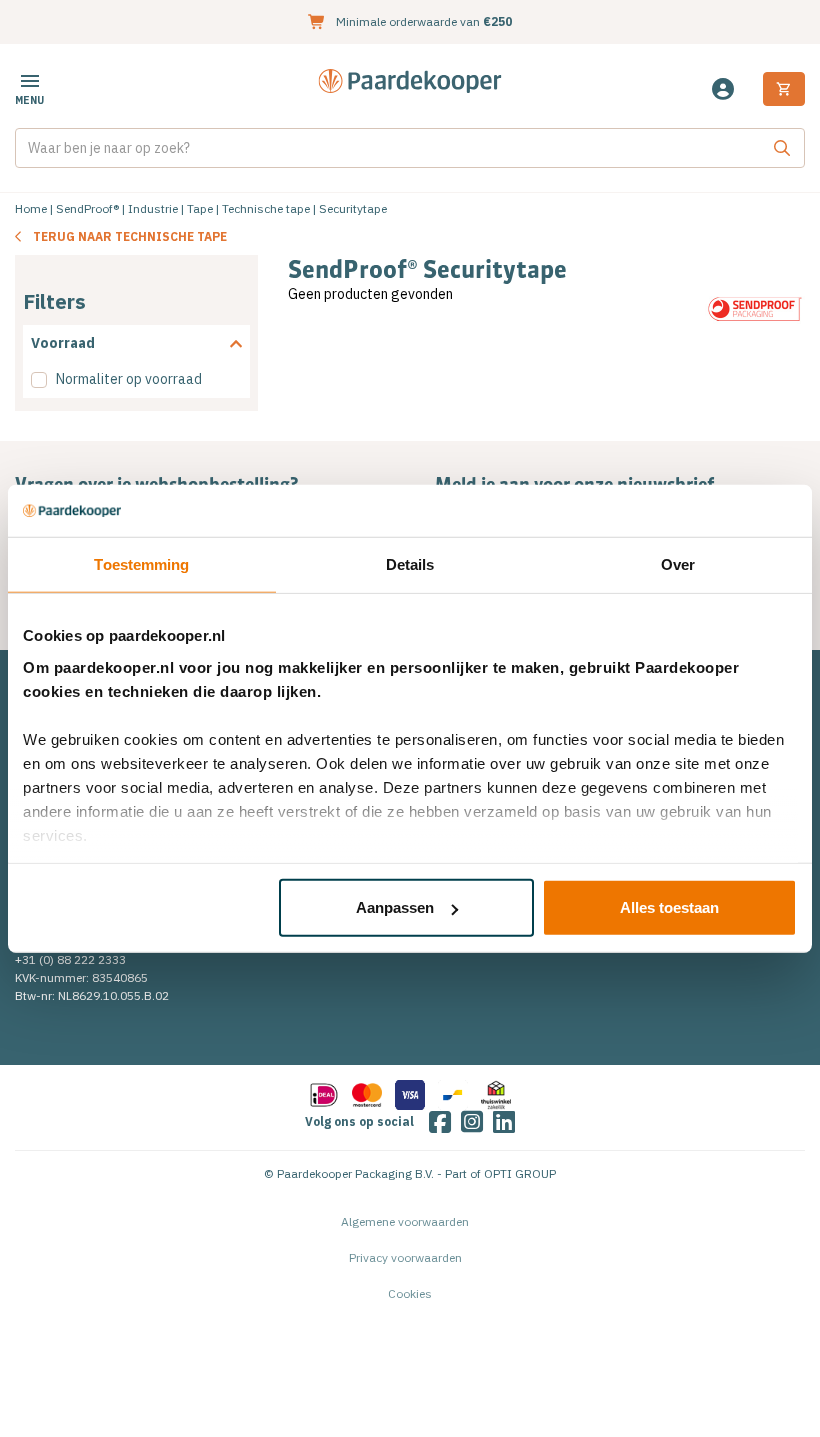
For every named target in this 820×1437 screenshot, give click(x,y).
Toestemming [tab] (141, 564)
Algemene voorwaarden (405, 1221)
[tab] (136, 343)
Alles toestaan (669, 907)
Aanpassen (395, 907)
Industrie (153, 208)
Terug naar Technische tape (130, 236)
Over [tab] (678, 564)
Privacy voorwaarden (405, 1257)
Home (31, 208)
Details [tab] (410, 564)
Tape (200, 208)
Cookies (410, 1293)
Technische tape (266, 208)
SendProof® (87, 208)
